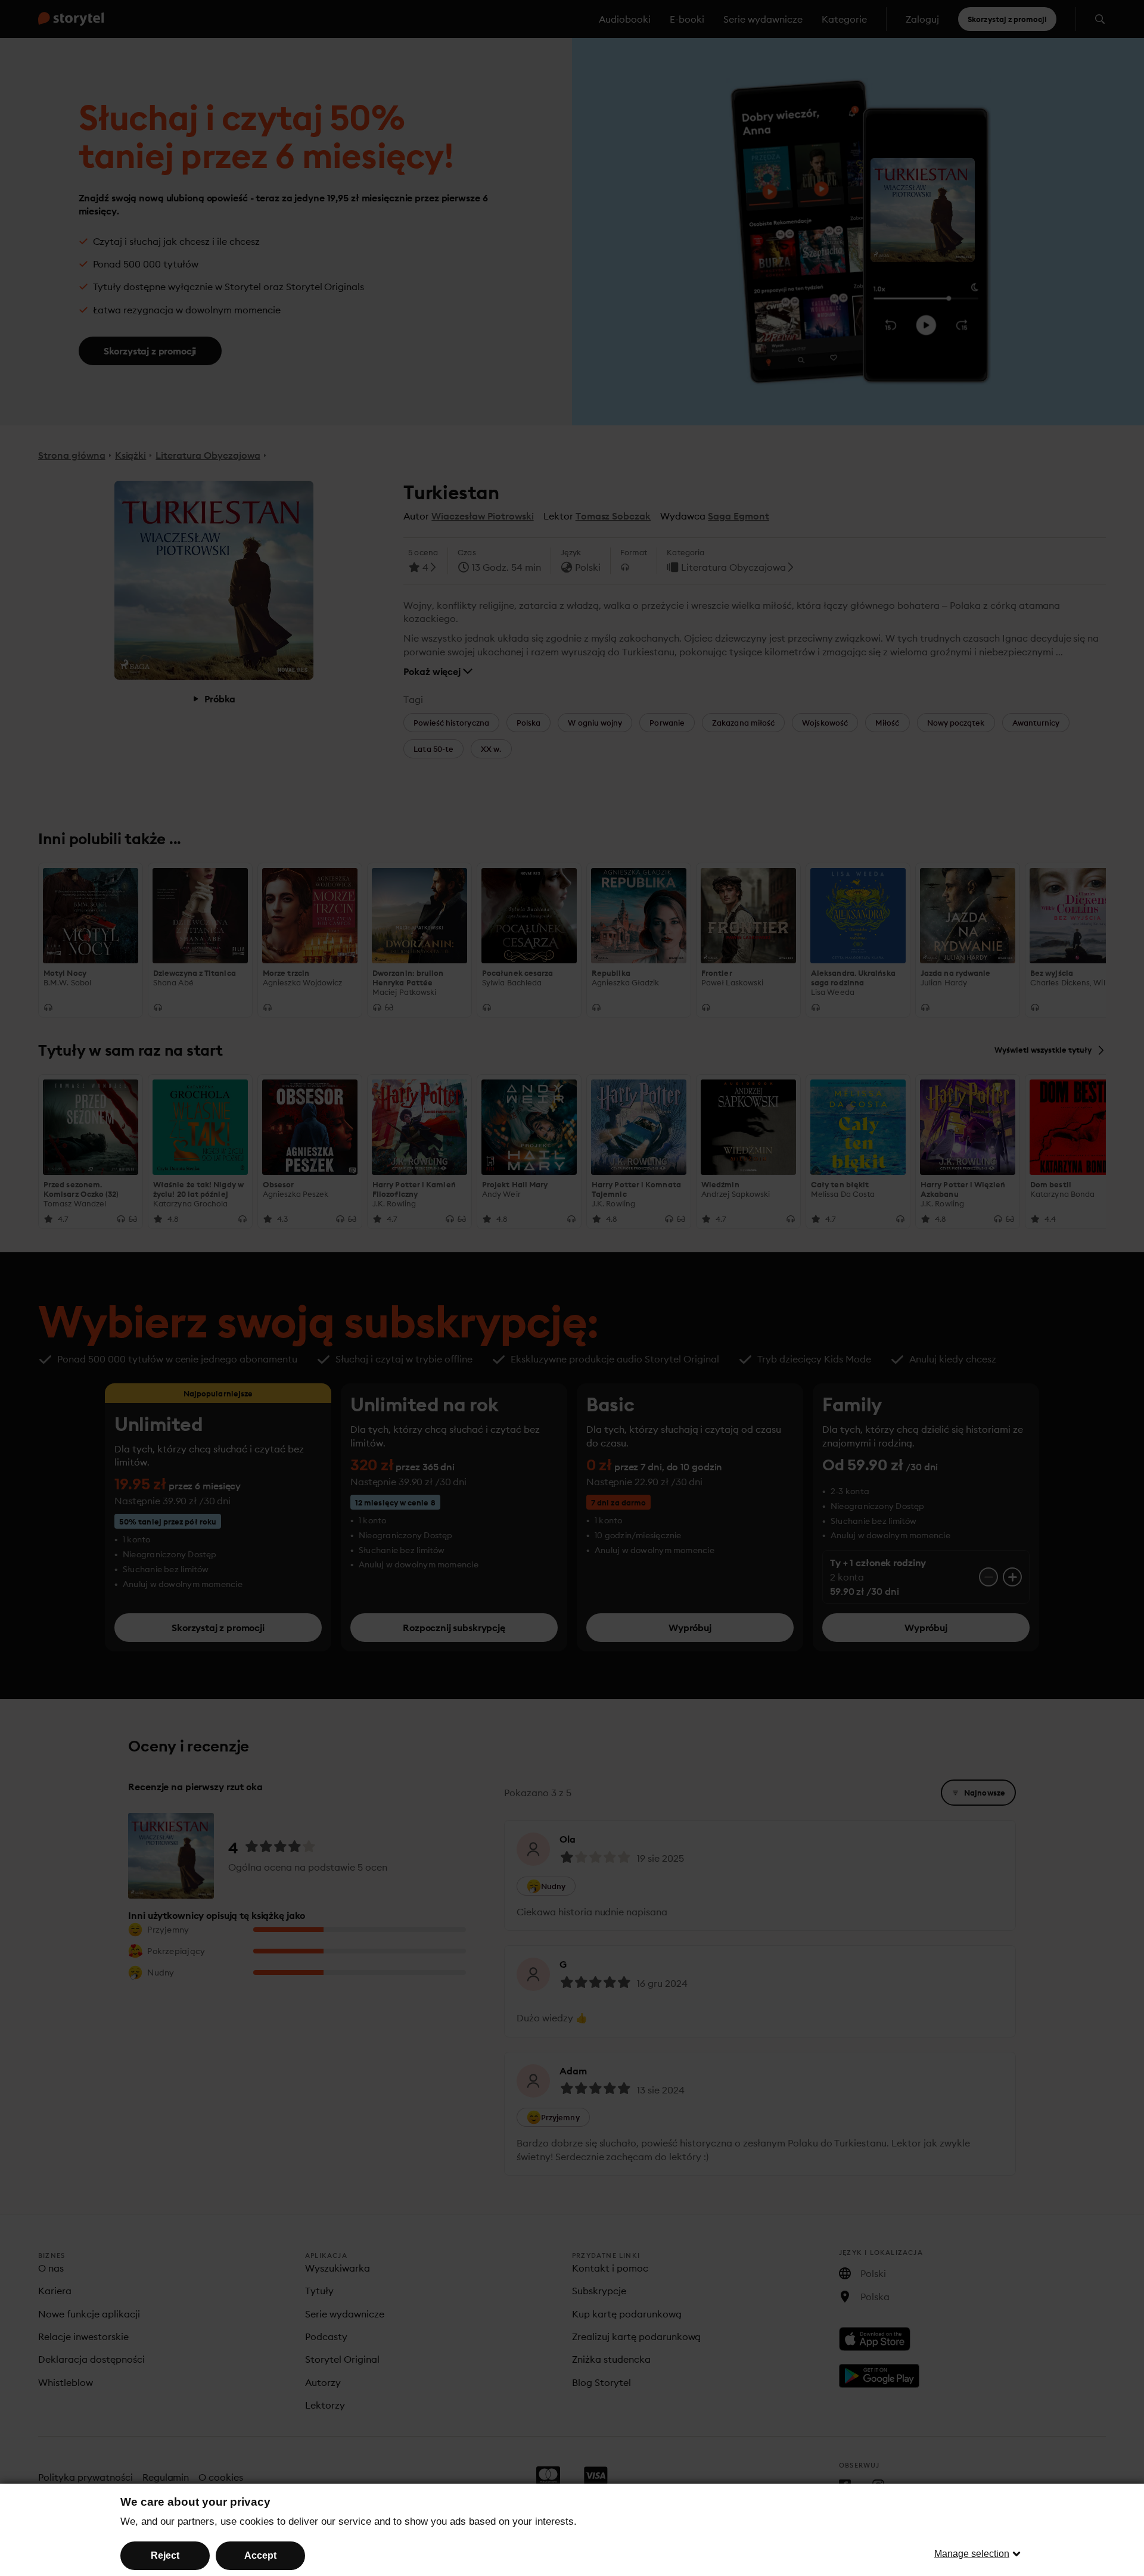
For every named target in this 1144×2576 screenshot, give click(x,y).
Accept (260, 2555)
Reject (165, 2555)
